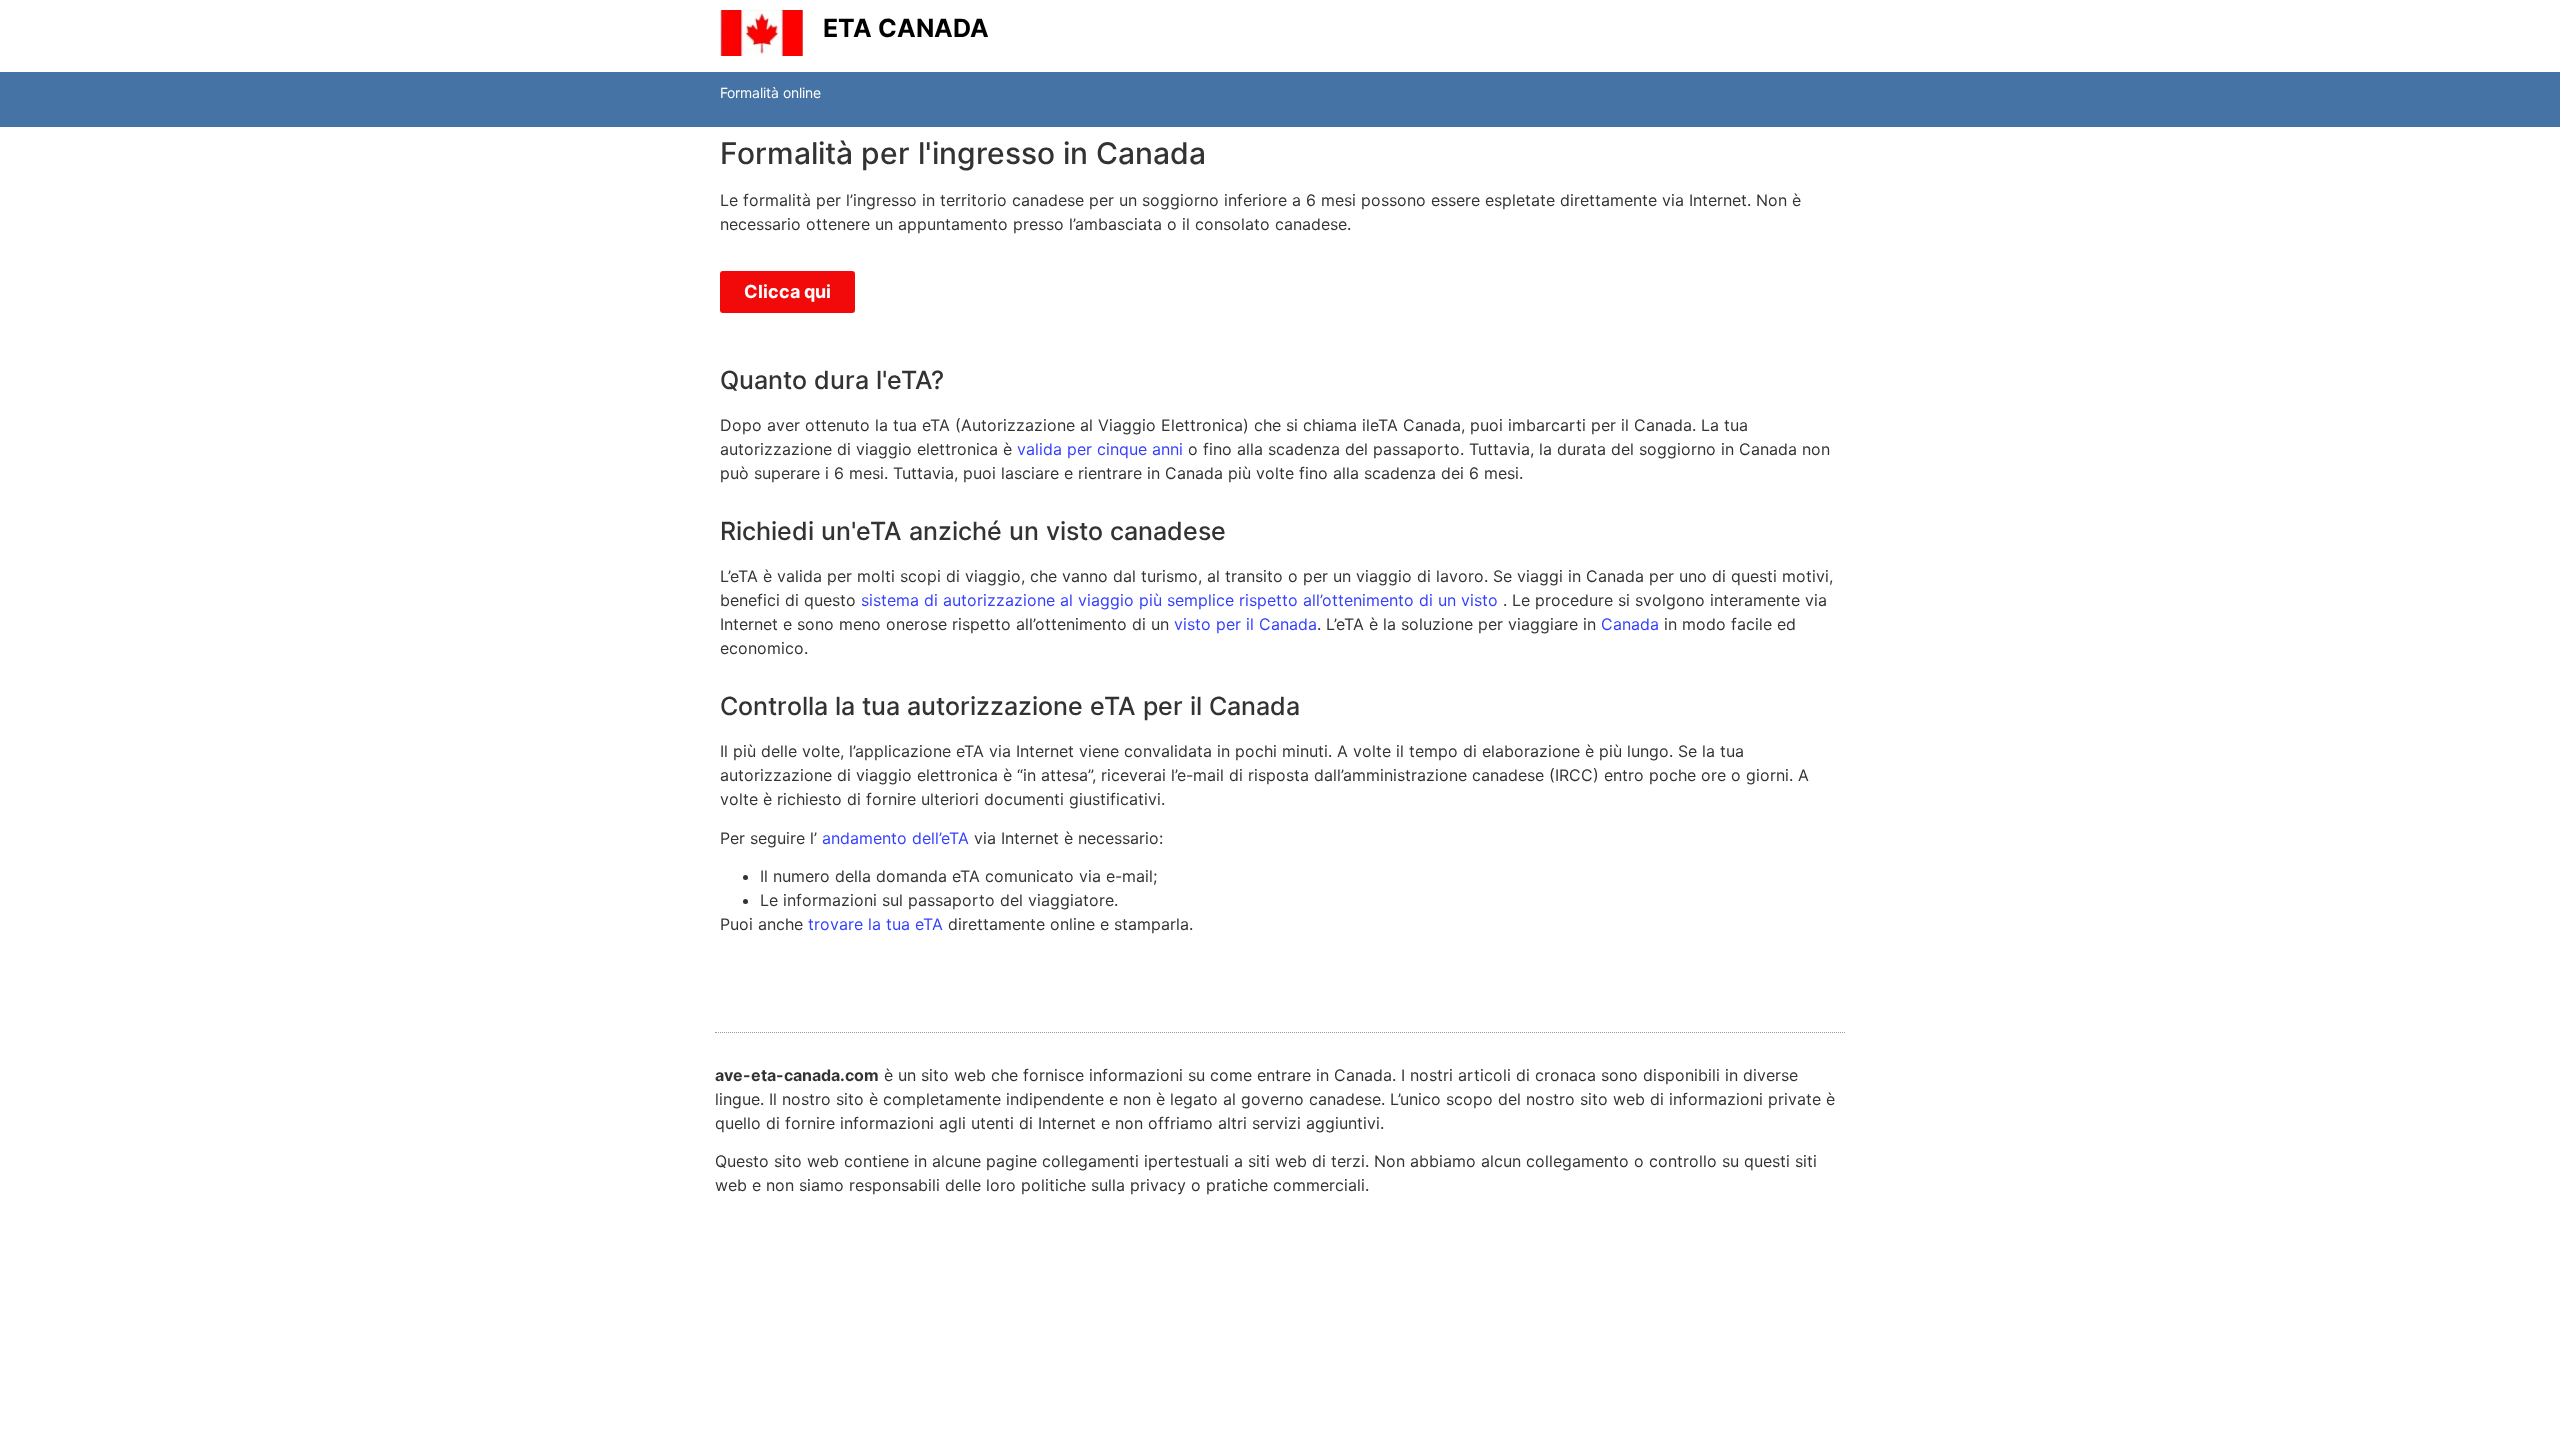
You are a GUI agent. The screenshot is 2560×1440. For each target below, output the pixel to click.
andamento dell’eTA (895, 838)
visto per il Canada (1245, 624)
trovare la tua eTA (875, 924)
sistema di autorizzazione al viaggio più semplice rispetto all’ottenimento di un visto (1179, 600)
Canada (1630, 624)
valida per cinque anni (1100, 449)
